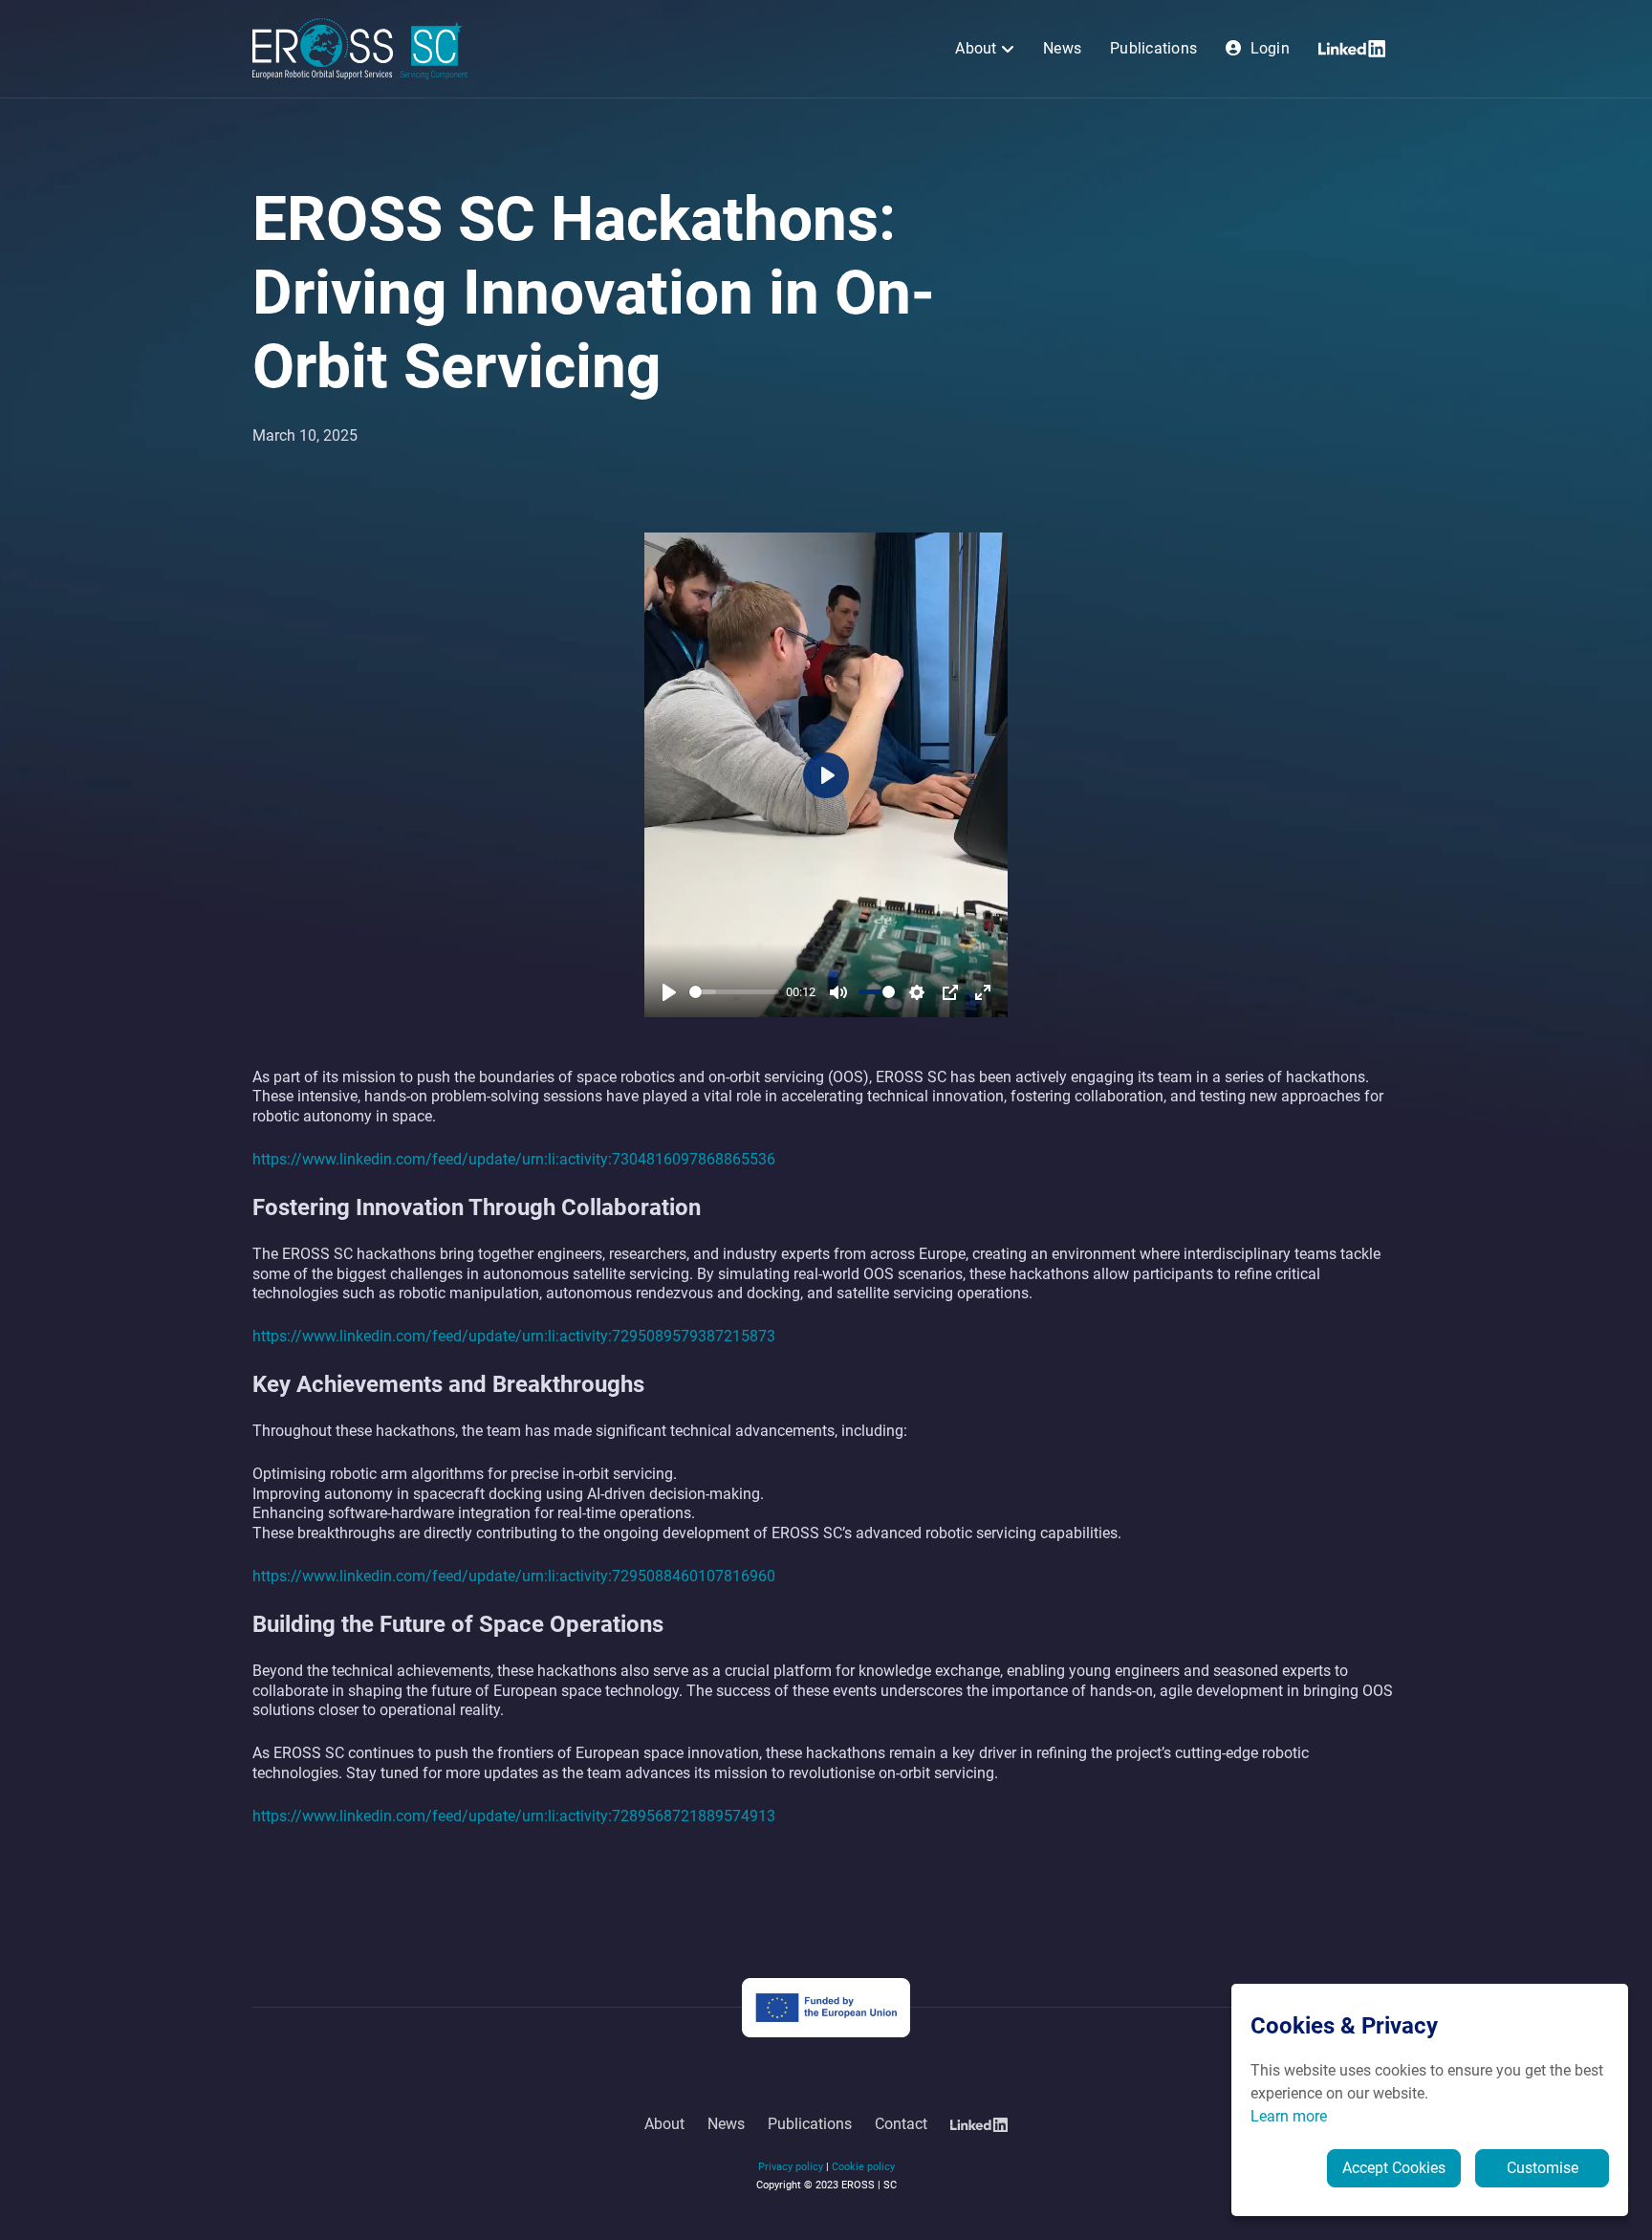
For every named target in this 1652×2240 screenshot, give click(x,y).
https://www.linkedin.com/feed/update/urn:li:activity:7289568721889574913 (514, 1816)
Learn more (1289, 2116)
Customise (1543, 2168)
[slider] (734, 992)
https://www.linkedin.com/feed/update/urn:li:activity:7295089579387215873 (514, 1336)
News (1062, 48)
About (664, 2124)
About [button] (978, 48)
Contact (901, 2124)
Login (1268, 48)
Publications (1153, 48)
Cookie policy (863, 2167)
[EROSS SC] (360, 48)
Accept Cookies (1394, 2168)
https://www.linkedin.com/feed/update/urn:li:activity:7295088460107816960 (514, 1576)
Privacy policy (791, 2167)
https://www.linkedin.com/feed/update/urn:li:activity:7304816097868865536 (514, 1159)
